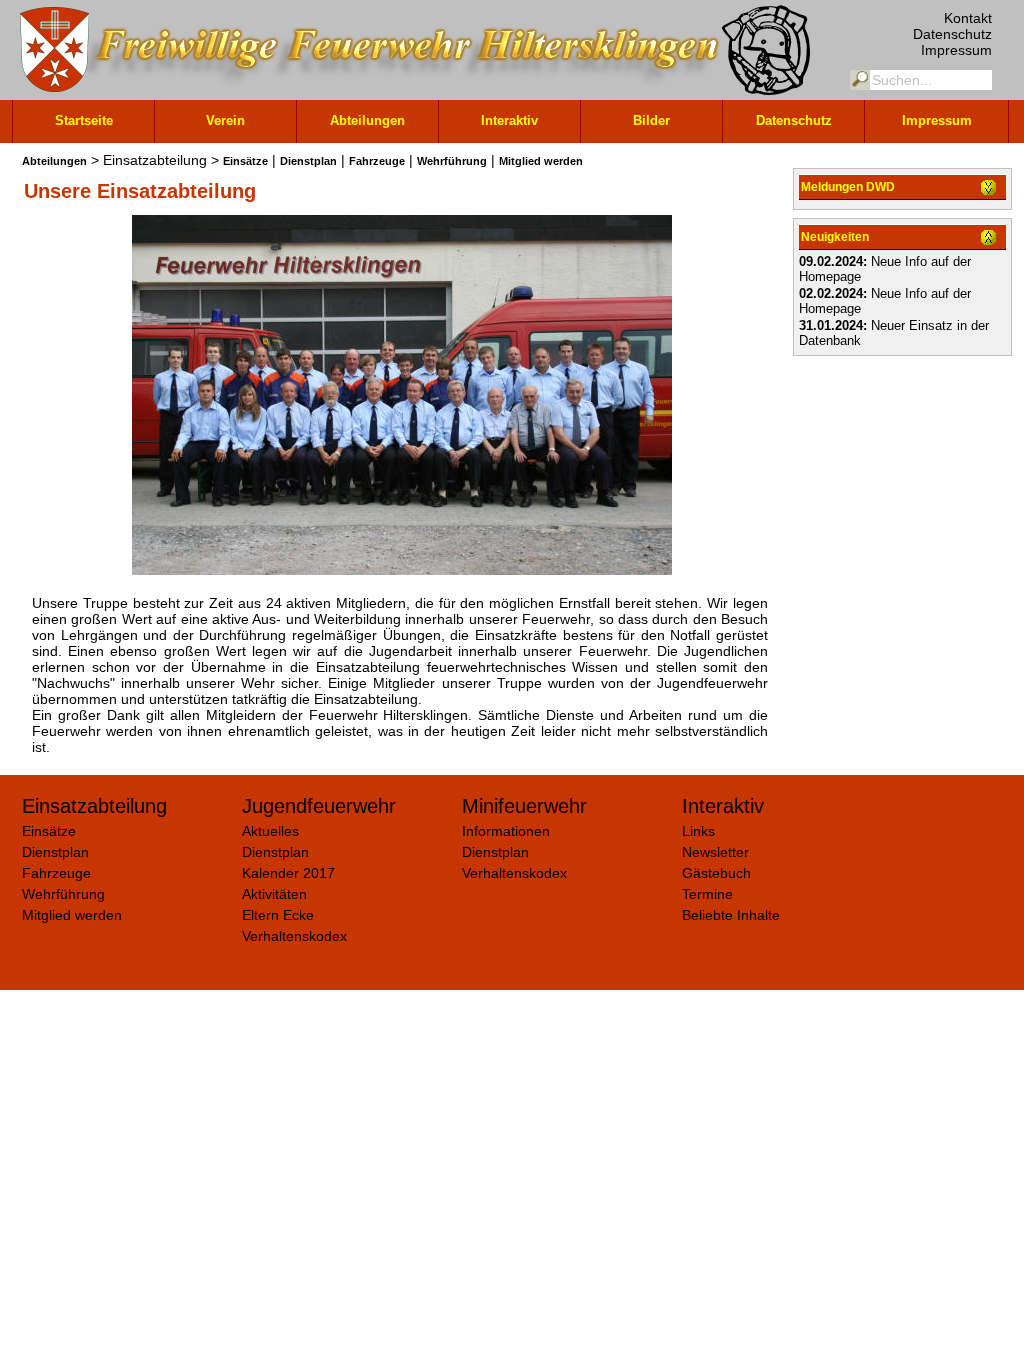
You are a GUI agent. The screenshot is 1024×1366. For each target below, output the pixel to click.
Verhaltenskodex (294, 936)
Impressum (956, 50)
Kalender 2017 (288, 873)
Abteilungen (367, 120)
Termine (707, 894)
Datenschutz (952, 34)
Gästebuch (716, 873)
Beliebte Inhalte (731, 915)
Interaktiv (509, 120)
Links (698, 831)
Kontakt (968, 18)
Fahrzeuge (377, 161)
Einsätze (245, 161)
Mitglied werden (541, 161)
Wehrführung (452, 161)
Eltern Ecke (278, 915)
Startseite (84, 120)
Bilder (651, 120)
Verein (225, 120)
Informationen (506, 831)
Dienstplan (308, 161)
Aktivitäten (274, 894)
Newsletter (715, 852)
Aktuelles (270, 831)
